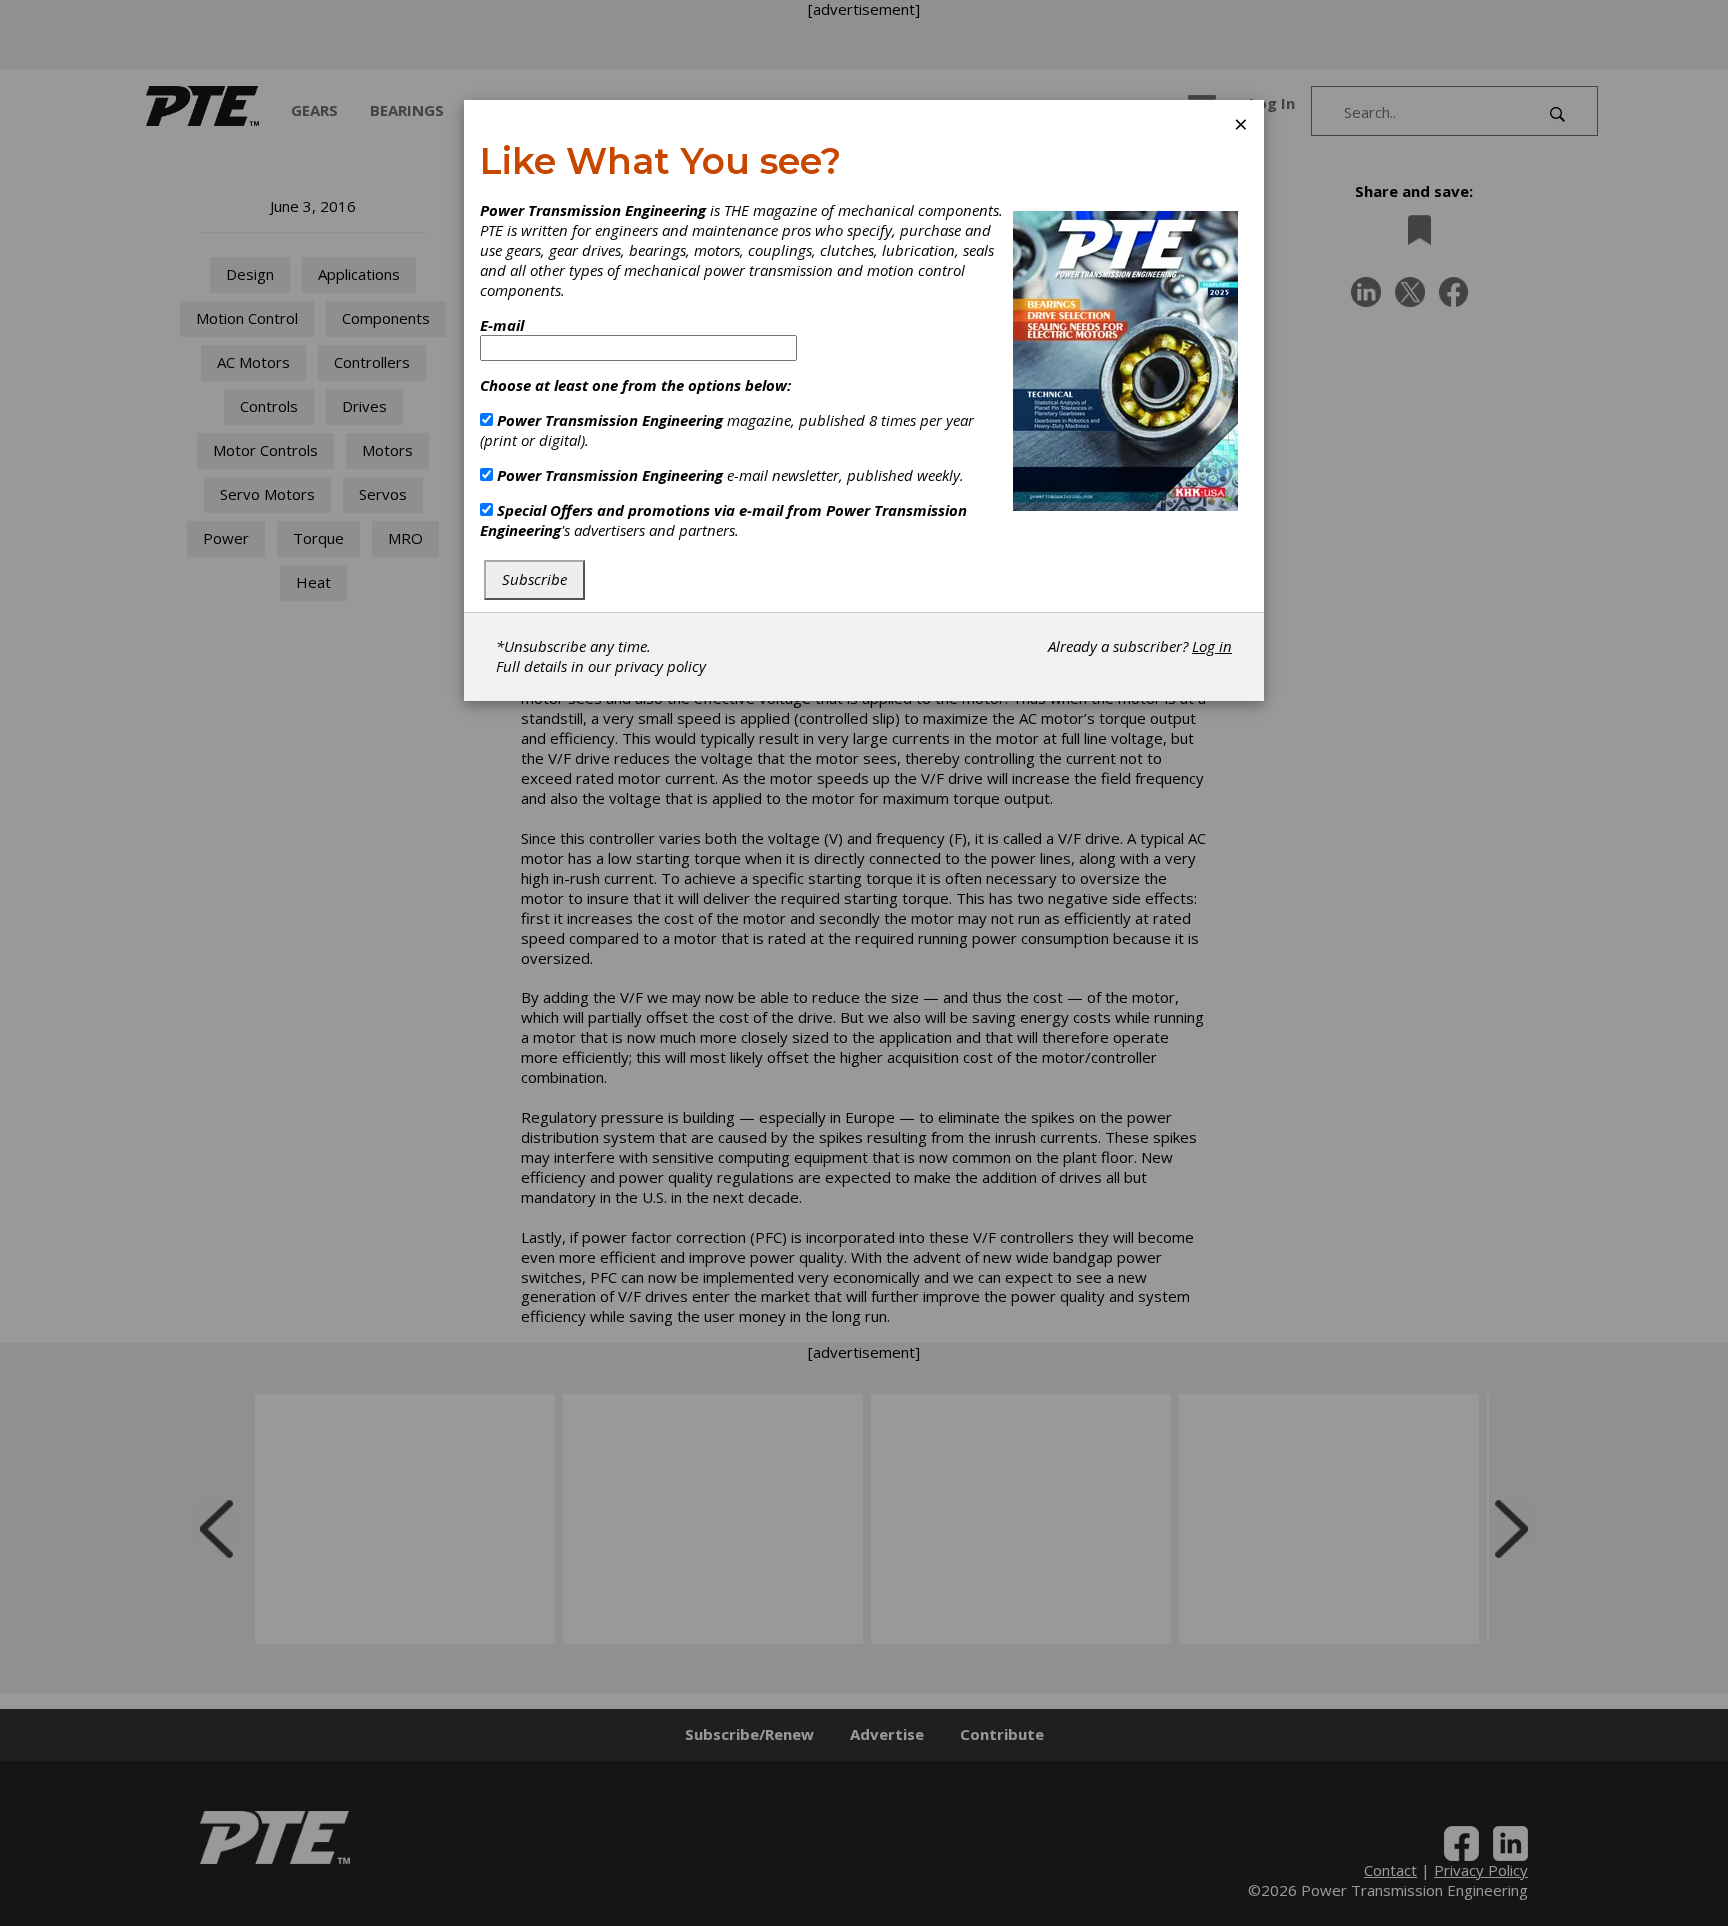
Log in (1212, 646)
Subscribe (534, 579)
